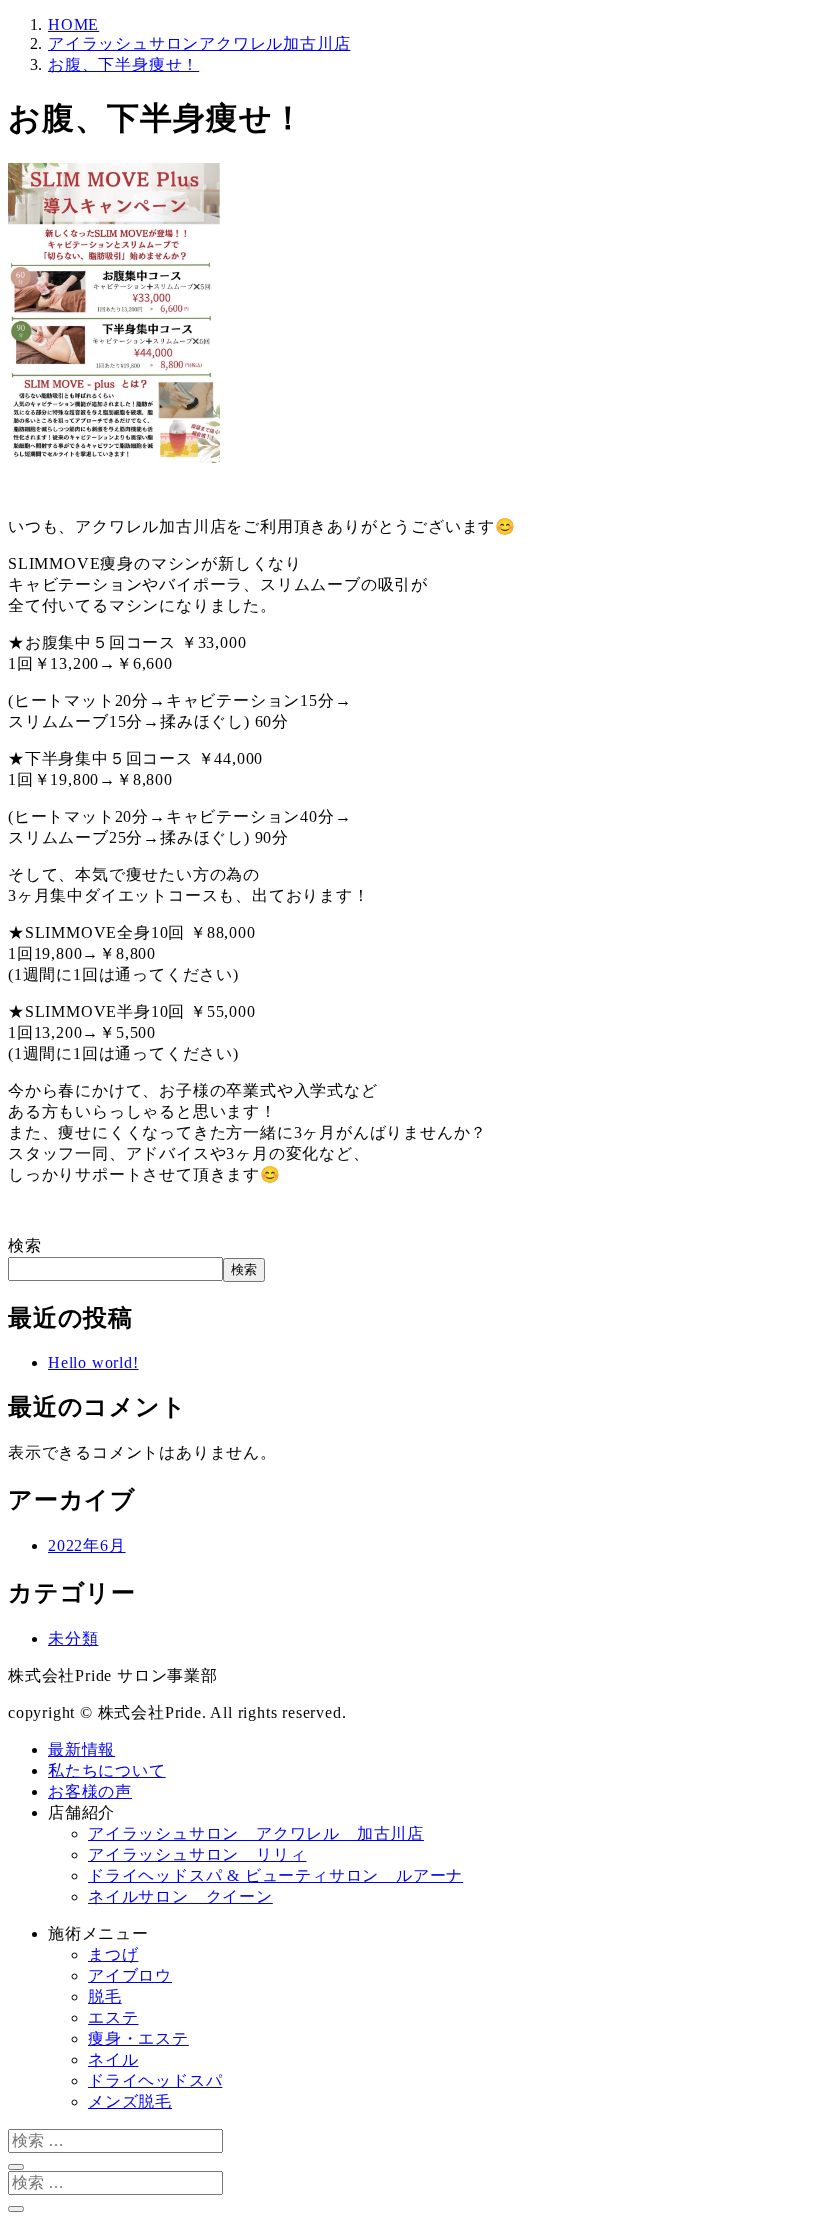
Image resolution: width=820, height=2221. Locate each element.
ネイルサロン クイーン (180, 1896)
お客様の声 (90, 1791)
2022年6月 (87, 1545)
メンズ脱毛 (130, 2101)
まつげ (113, 1954)
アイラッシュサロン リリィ (197, 1854)
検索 (25, 1245)
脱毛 (105, 1996)
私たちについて (107, 1770)
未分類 (73, 1638)
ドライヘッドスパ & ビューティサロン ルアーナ (275, 1875)
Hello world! (93, 1362)
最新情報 (81, 1749)
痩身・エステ (138, 2038)
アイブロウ (130, 1975)
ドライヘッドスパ (155, 2080)
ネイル (113, 2059)
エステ (113, 2017)
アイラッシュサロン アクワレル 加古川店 (256, 1833)
